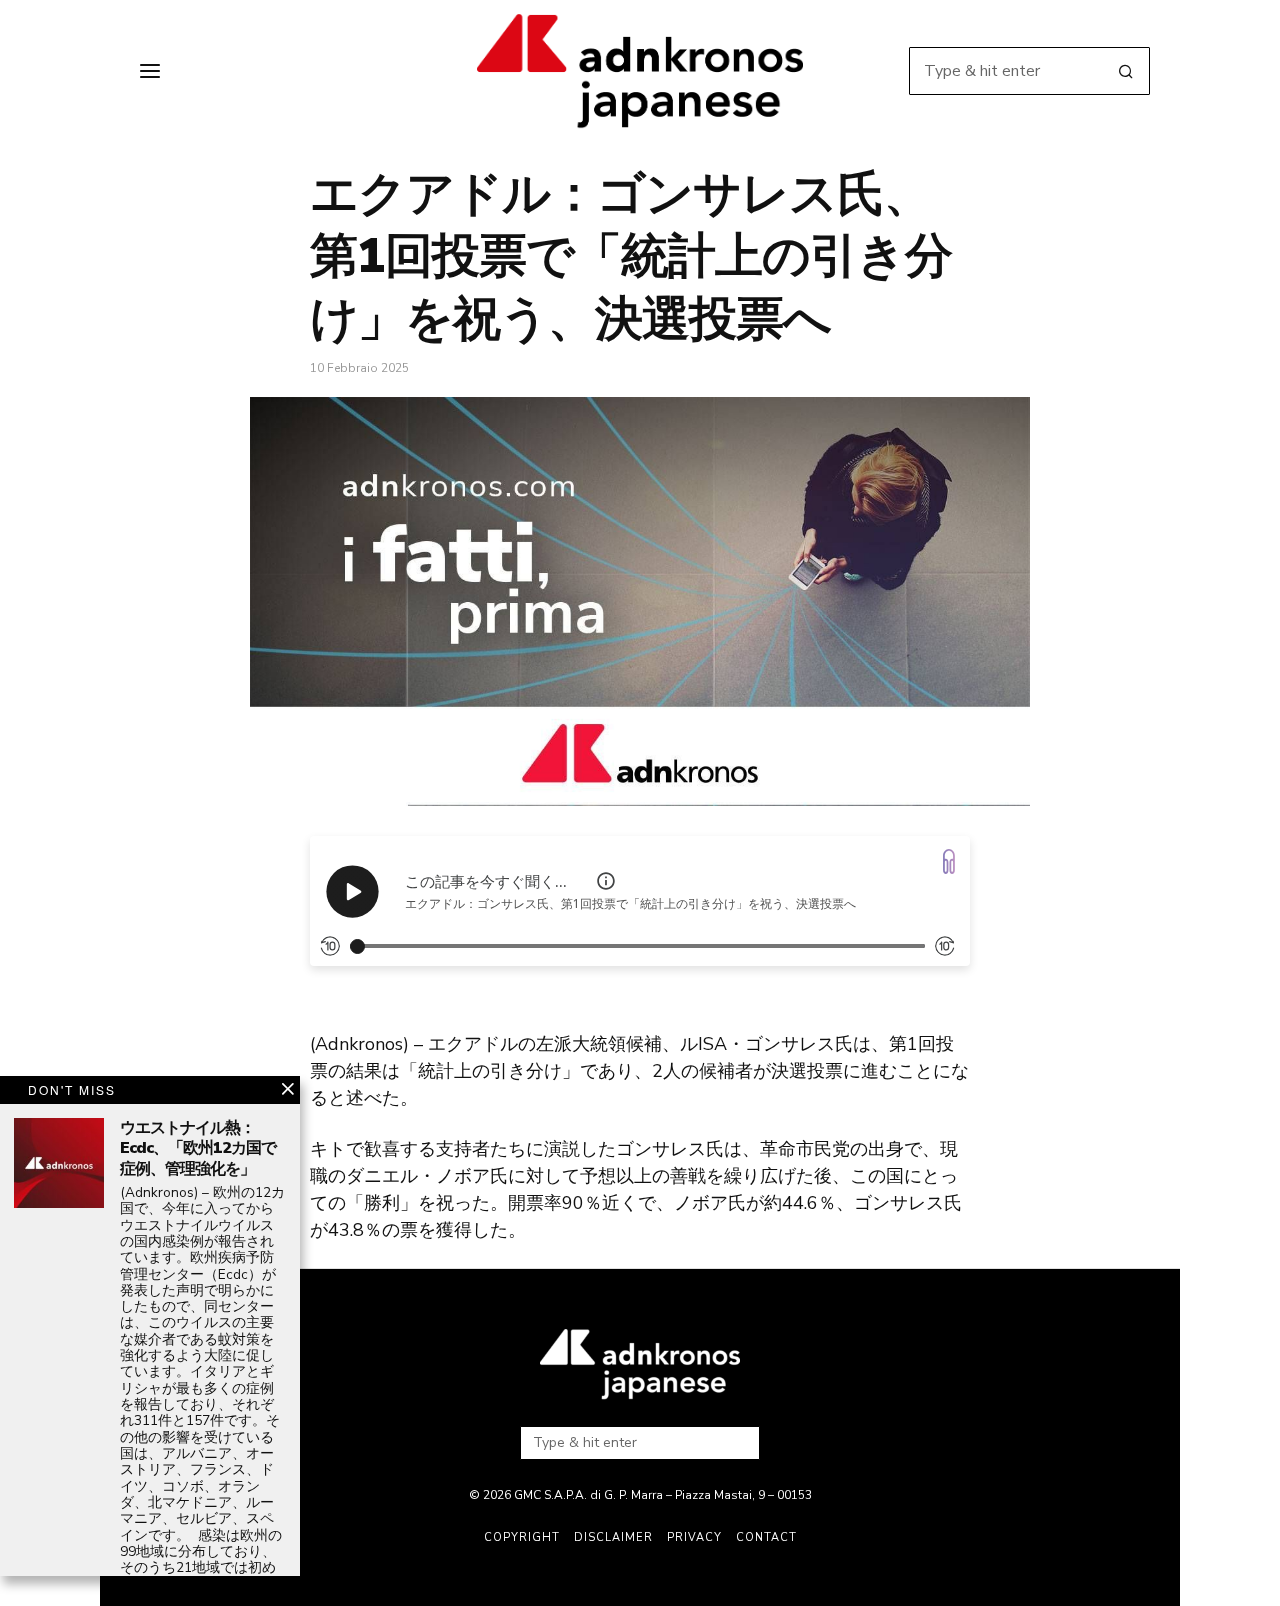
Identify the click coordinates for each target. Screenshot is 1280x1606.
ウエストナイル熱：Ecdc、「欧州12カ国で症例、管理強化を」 (198, 1149)
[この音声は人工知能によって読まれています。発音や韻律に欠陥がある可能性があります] (606, 881)
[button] (1126, 71)
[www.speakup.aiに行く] (949, 861)
